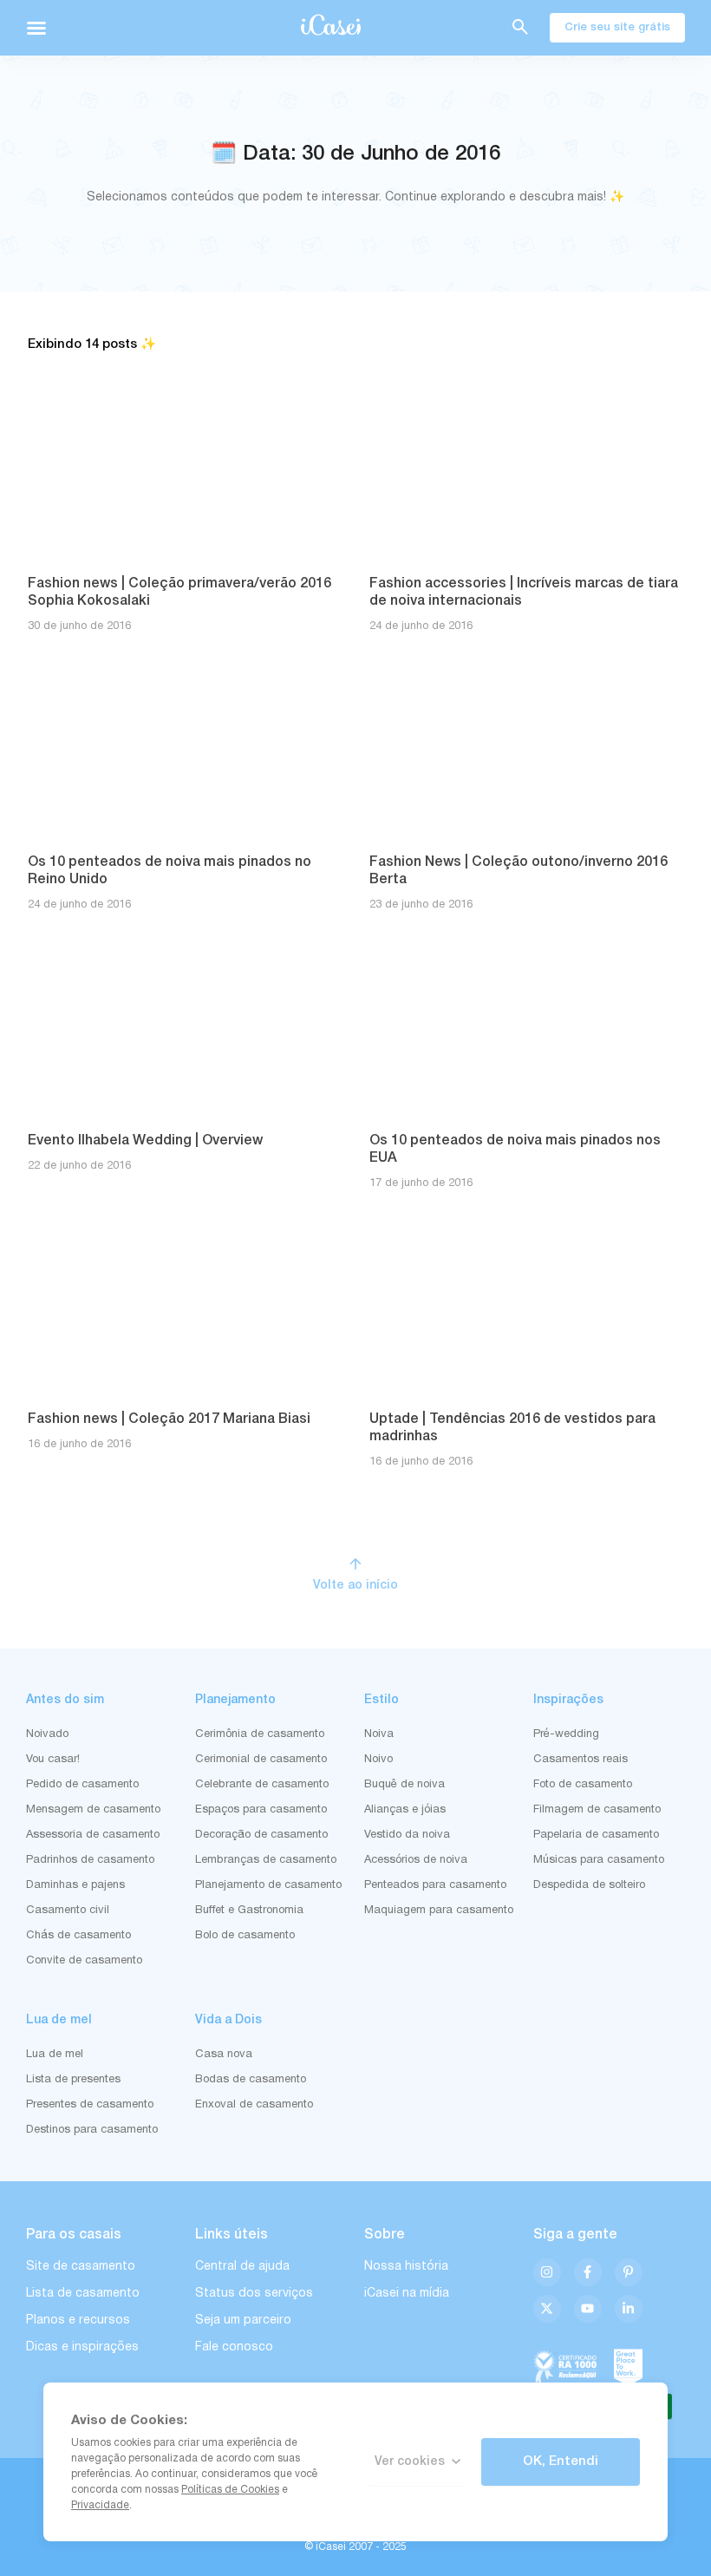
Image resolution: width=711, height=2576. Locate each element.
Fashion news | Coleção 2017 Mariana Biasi (169, 1419)
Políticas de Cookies (230, 2490)
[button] (36, 28)
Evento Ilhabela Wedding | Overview (145, 1141)
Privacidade (100, 2505)
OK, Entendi (561, 2461)
